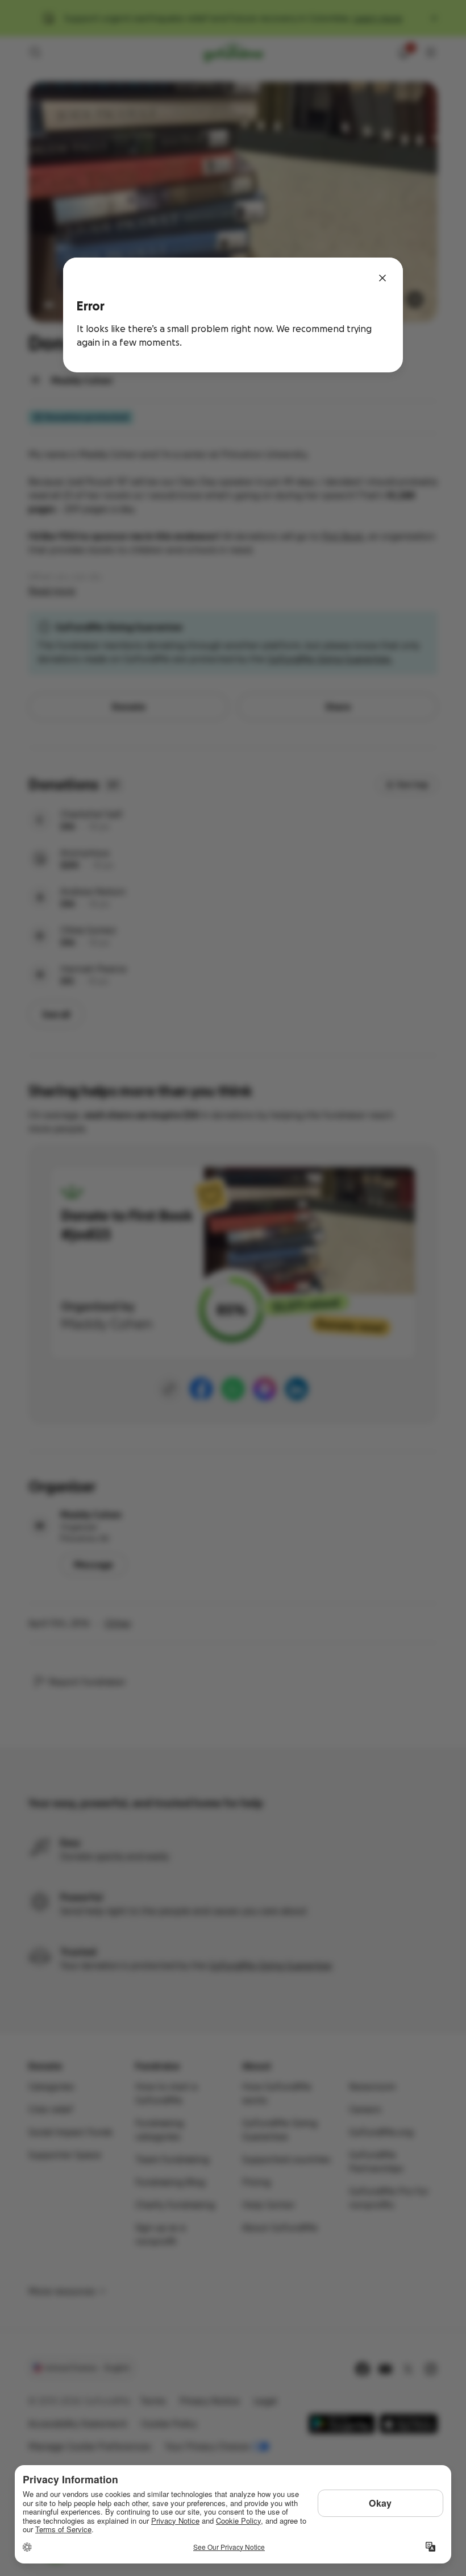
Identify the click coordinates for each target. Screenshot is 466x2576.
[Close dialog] (382, 278)
